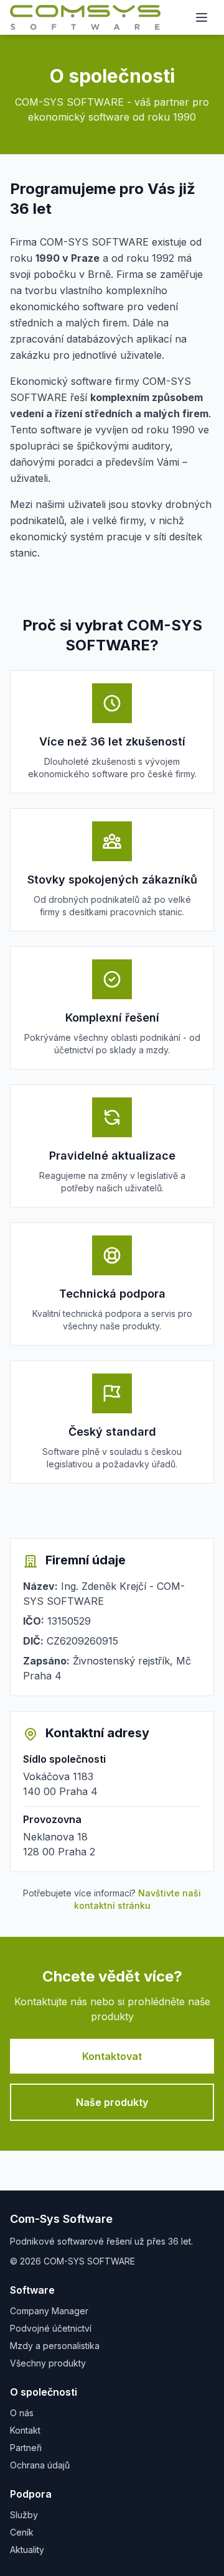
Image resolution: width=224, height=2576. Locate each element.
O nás (22, 2413)
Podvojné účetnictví (51, 2328)
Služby (24, 2515)
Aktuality (27, 2550)
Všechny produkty (48, 2363)
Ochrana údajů (40, 2465)
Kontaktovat (112, 2056)
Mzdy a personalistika (55, 2346)
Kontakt (25, 2430)
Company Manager (49, 2311)
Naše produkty (112, 2102)
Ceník (22, 2532)
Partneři (26, 2448)
